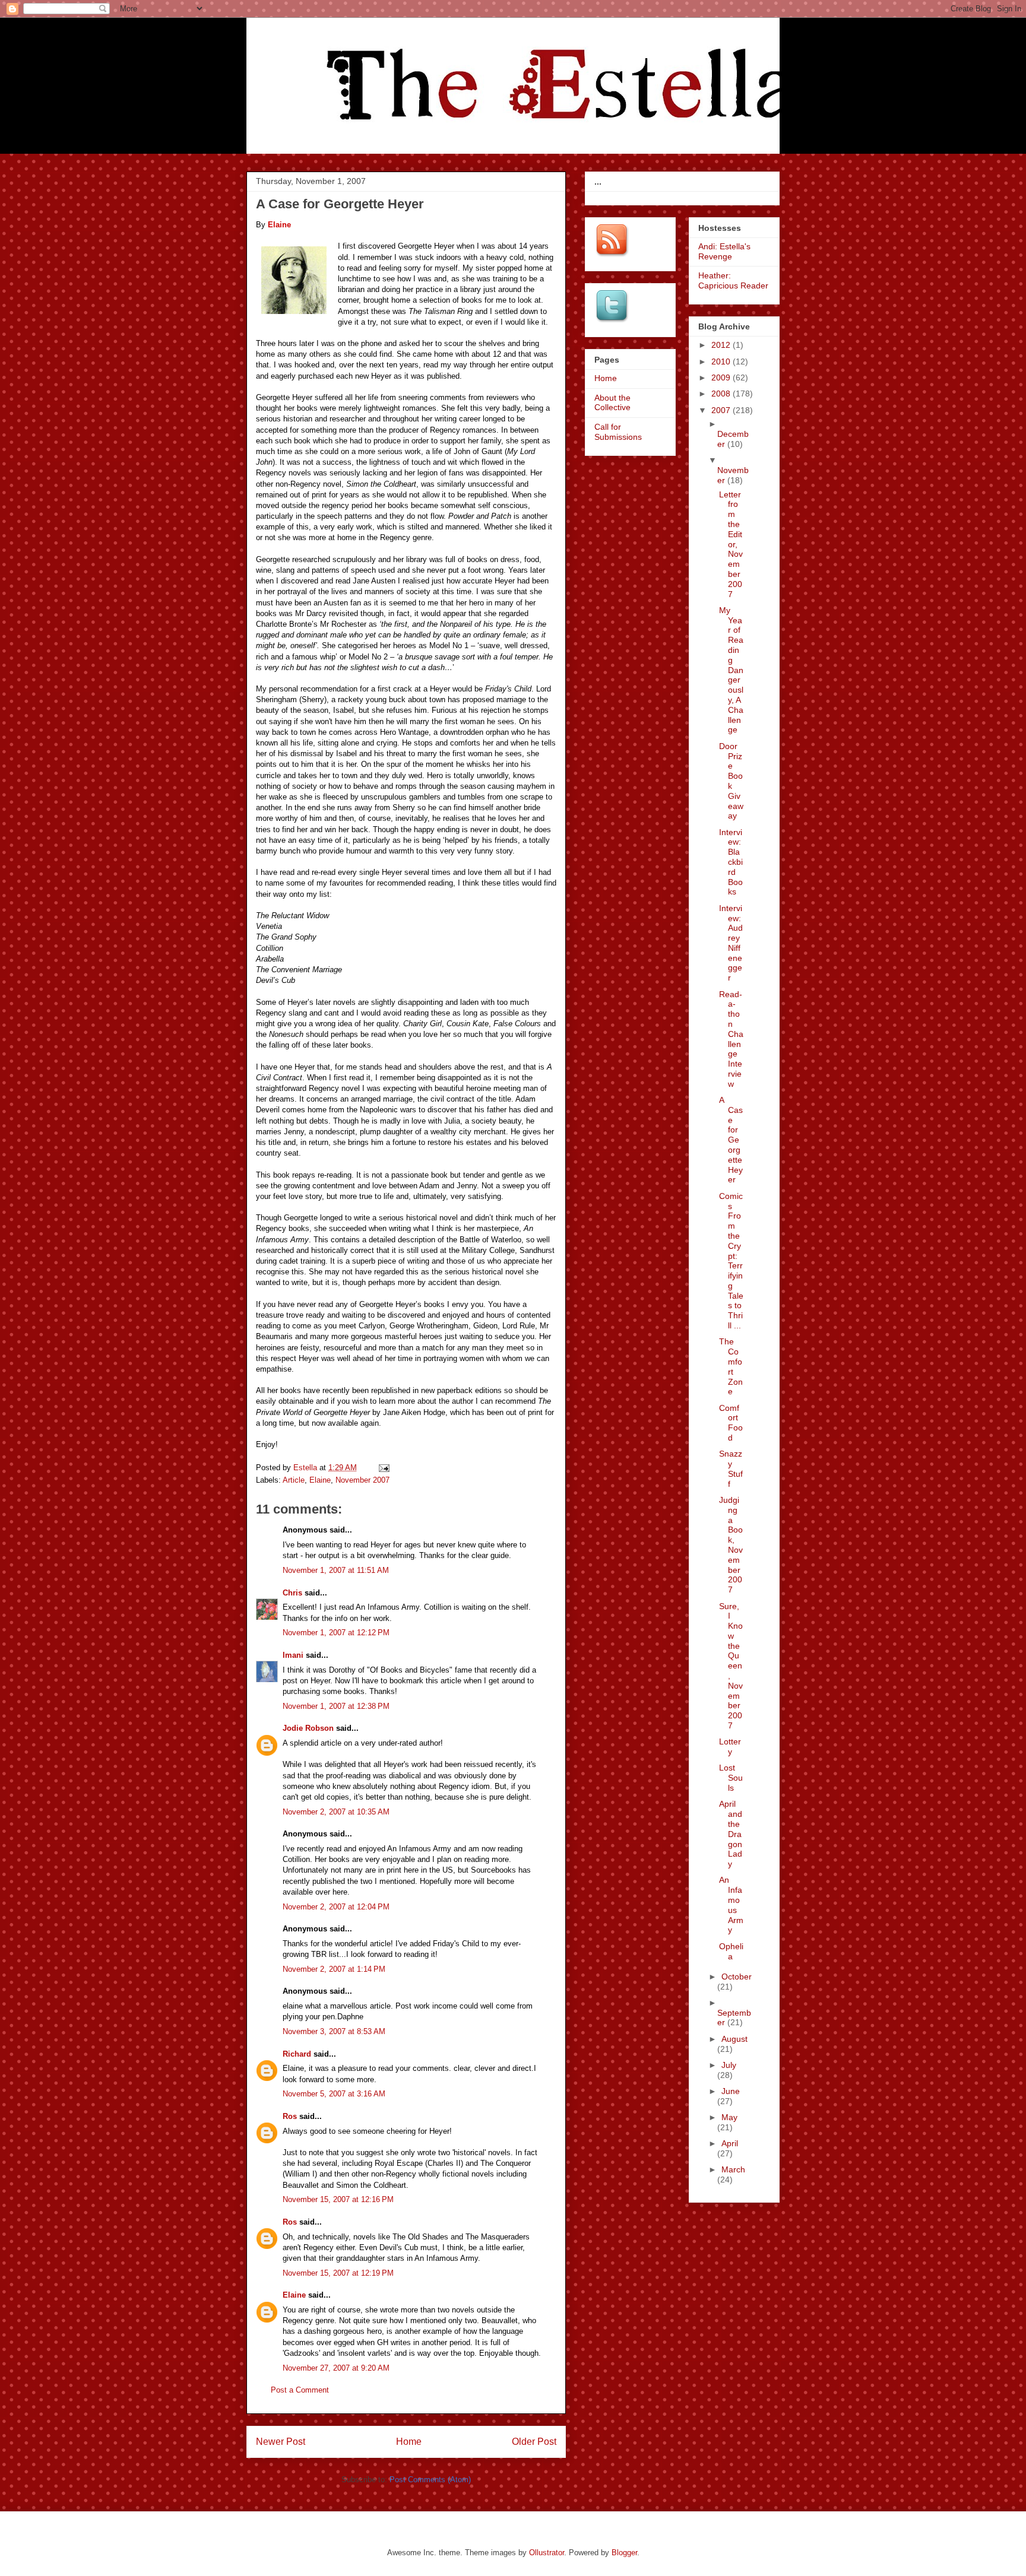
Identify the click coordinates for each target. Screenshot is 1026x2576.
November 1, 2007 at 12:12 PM (336, 1633)
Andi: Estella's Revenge (724, 251)
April (730, 2143)
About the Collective (612, 403)
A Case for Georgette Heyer (731, 1140)
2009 (722, 377)
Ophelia (731, 1951)
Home (409, 2442)
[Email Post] (383, 1468)
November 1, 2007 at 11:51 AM (336, 1570)
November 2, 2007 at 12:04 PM (336, 1907)
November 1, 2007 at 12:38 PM (336, 1706)
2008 (722, 394)
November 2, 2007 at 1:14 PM (334, 1969)
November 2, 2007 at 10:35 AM (336, 1812)
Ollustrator (547, 2553)
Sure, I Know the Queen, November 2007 (731, 1666)
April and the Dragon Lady (731, 1834)
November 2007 (362, 1480)
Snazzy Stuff (731, 1468)
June (731, 2091)
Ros (290, 2116)
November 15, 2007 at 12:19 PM (338, 2273)
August (734, 2039)
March (733, 2169)
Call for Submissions (618, 432)
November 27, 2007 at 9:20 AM (336, 2368)
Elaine (320, 1480)
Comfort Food (731, 1423)
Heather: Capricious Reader (733, 280)
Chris (292, 1593)
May (729, 2117)
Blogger (624, 2553)
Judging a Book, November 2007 (731, 1545)
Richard (297, 2054)
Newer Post (281, 2442)
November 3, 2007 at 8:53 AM (334, 2031)
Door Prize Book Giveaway (731, 781)
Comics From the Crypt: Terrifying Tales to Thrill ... (731, 1261)
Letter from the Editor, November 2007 (731, 544)
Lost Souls (731, 1778)
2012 (722, 345)
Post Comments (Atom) (430, 2480)
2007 (722, 410)
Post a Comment (300, 2390)
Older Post (534, 2442)
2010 (722, 361)
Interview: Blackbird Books (731, 862)
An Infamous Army (731, 1905)
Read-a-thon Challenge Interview (731, 1039)
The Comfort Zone (731, 1366)
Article (294, 1480)
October (737, 1977)
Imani (293, 1655)
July (729, 2065)
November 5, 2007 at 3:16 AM (334, 2094)
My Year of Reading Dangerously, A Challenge (731, 670)
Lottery (730, 1747)
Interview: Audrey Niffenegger (731, 943)
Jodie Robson (308, 1728)
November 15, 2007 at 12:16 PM (338, 2199)
